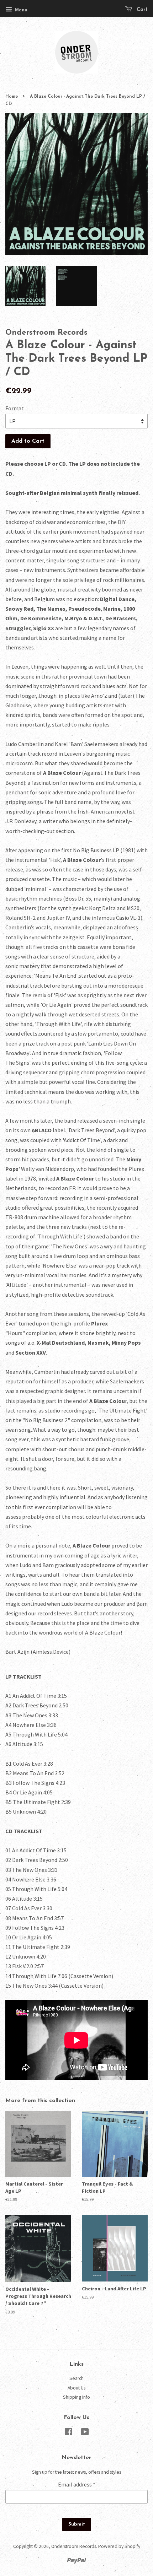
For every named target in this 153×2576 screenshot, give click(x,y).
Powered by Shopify (119, 2546)
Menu (21, 10)
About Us (76, 2388)
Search (76, 2378)
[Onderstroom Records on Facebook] (68, 2433)
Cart (141, 10)
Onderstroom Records (74, 2546)
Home (12, 97)
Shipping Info (76, 2397)
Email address (77, 2484)
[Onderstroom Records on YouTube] (85, 2433)
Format (15, 408)
